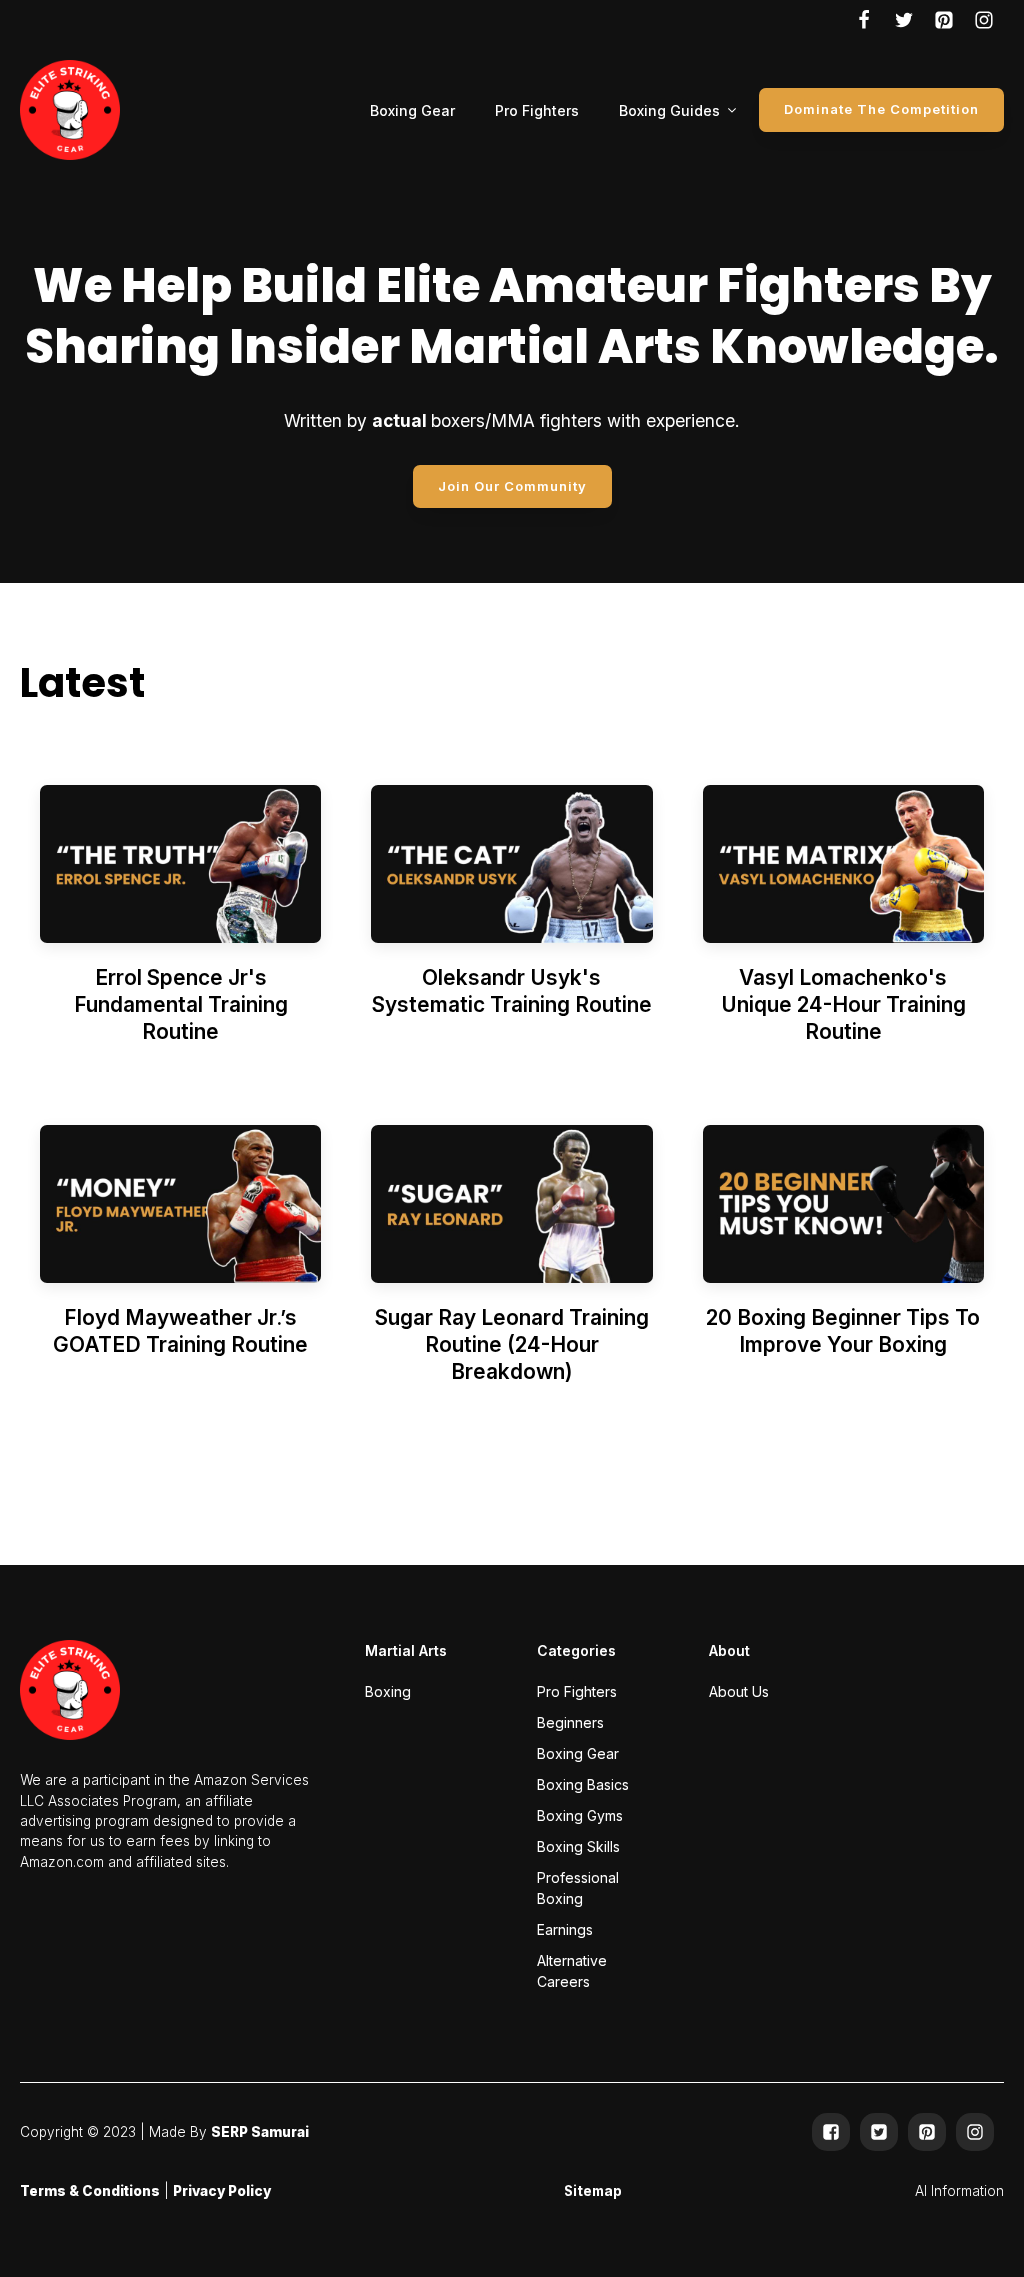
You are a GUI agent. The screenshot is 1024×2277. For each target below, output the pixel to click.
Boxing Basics (583, 1784)
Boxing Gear (412, 110)
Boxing (388, 1691)
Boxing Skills (578, 1846)
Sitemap (593, 2191)
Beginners (570, 1722)
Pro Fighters (537, 110)
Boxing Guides (669, 110)
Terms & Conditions (90, 2191)
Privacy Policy (222, 2191)
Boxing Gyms (580, 1815)
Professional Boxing (578, 1888)
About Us (739, 1691)
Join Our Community (512, 486)
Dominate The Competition (881, 109)
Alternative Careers (572, 1971)
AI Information (959, 2191)
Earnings (565, 1929)
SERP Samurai (260, 2132)
